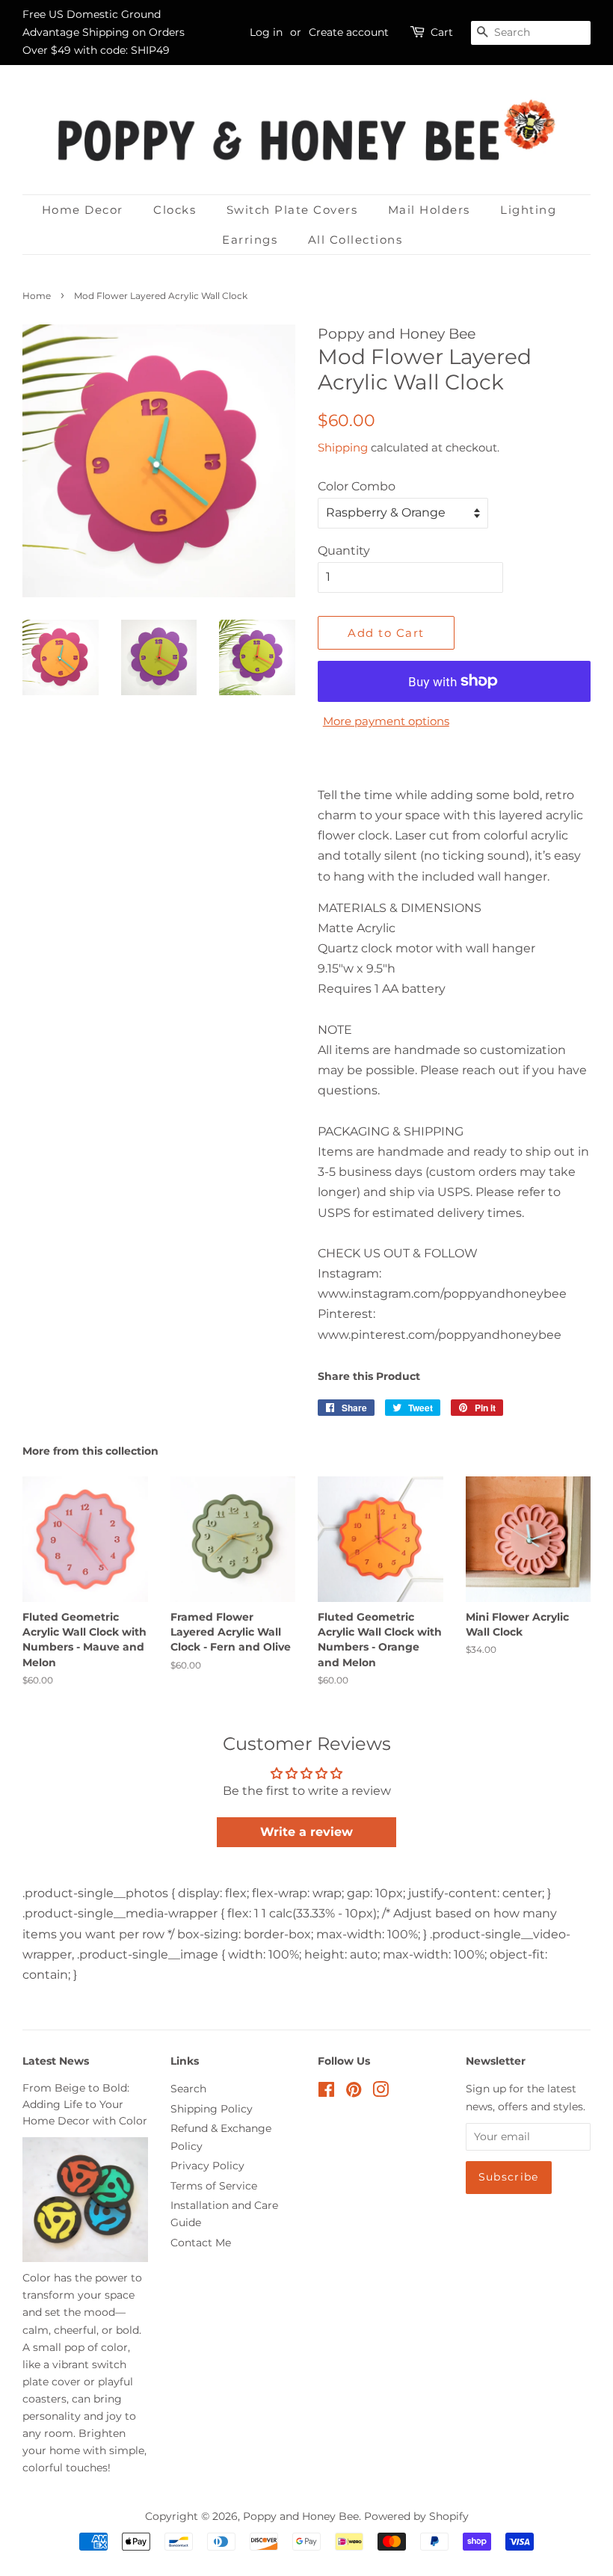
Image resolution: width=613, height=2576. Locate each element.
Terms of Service (214, 2186)
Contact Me (201, 2243)
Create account (349, 32)
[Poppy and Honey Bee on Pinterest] (354, 2092)
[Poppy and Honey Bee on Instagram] (381, 2092)
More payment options (386, 721)
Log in (266, 32)
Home (37, 296)
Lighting (528, 210)
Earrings (250, 240)
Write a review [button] (306, 1832)
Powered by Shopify (416, 2516)
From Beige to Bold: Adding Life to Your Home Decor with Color (85, 2104)
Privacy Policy (207, 2166)
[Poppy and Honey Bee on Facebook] (326, 2092)
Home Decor (83, 210)
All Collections (355, 240)
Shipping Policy (212, 2109)
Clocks (175, 210)
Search (188, 2089)
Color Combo (357, 486)
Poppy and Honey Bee (301, 2516)
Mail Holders (429, 210)
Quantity (344, 551)
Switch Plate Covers (292, 210)
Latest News (56, 2061)
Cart (442, 32)
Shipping (343, 447)
